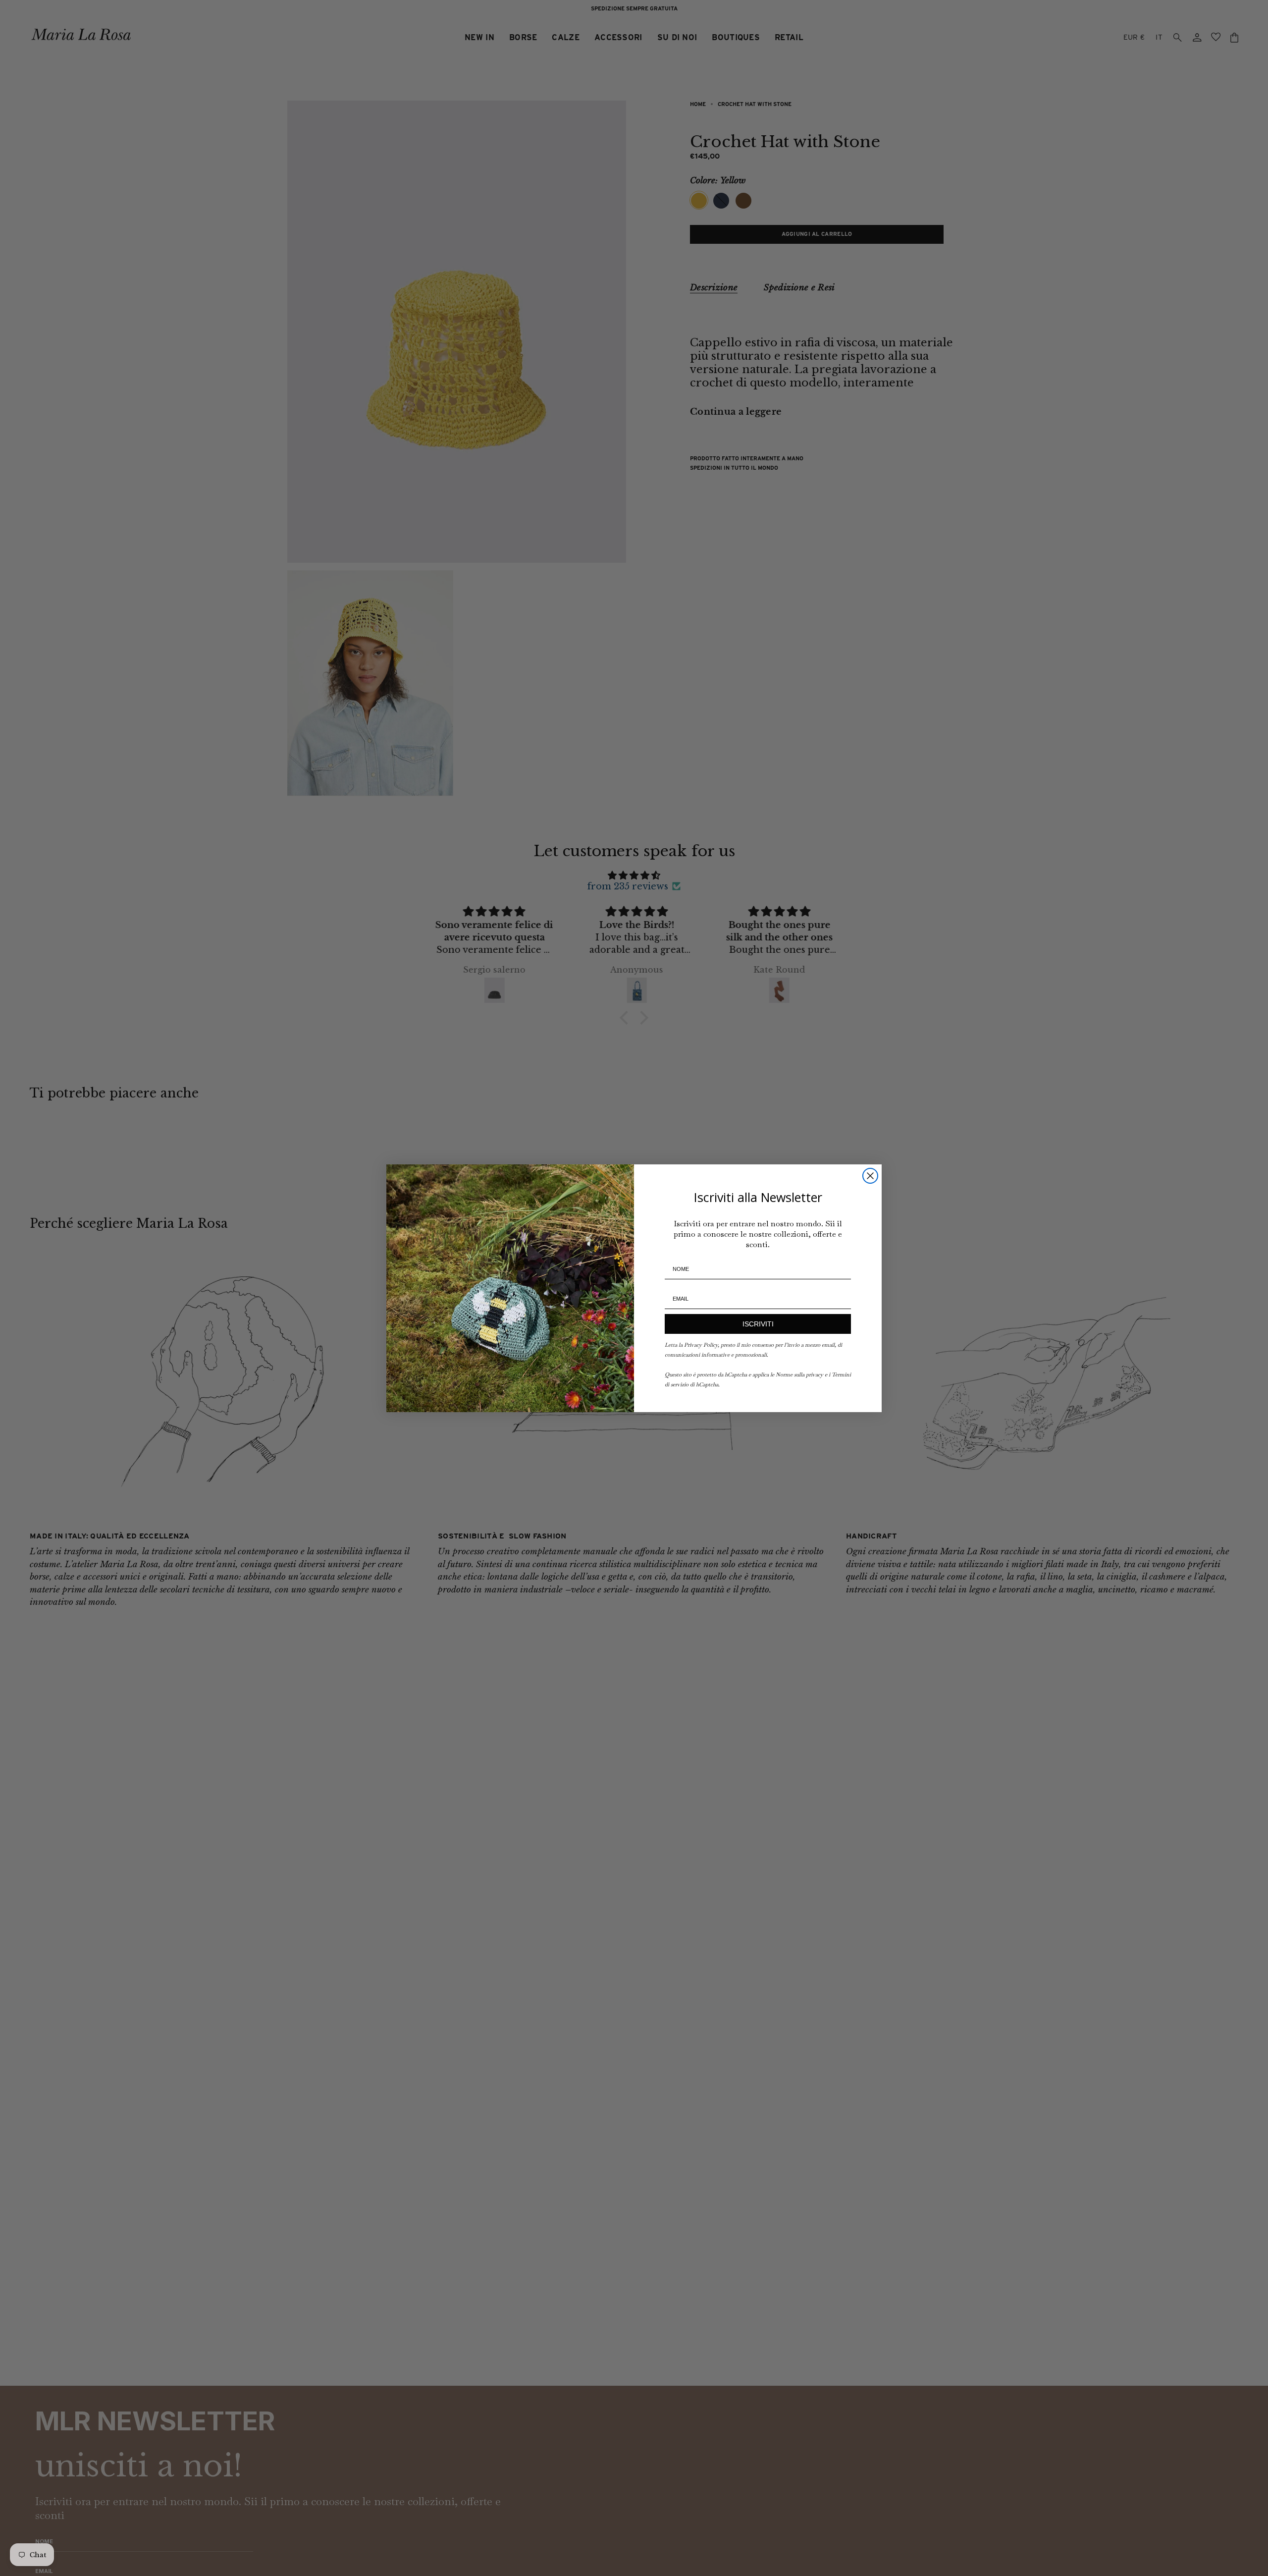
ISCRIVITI (758, 1324)
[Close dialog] (870, 1176)
